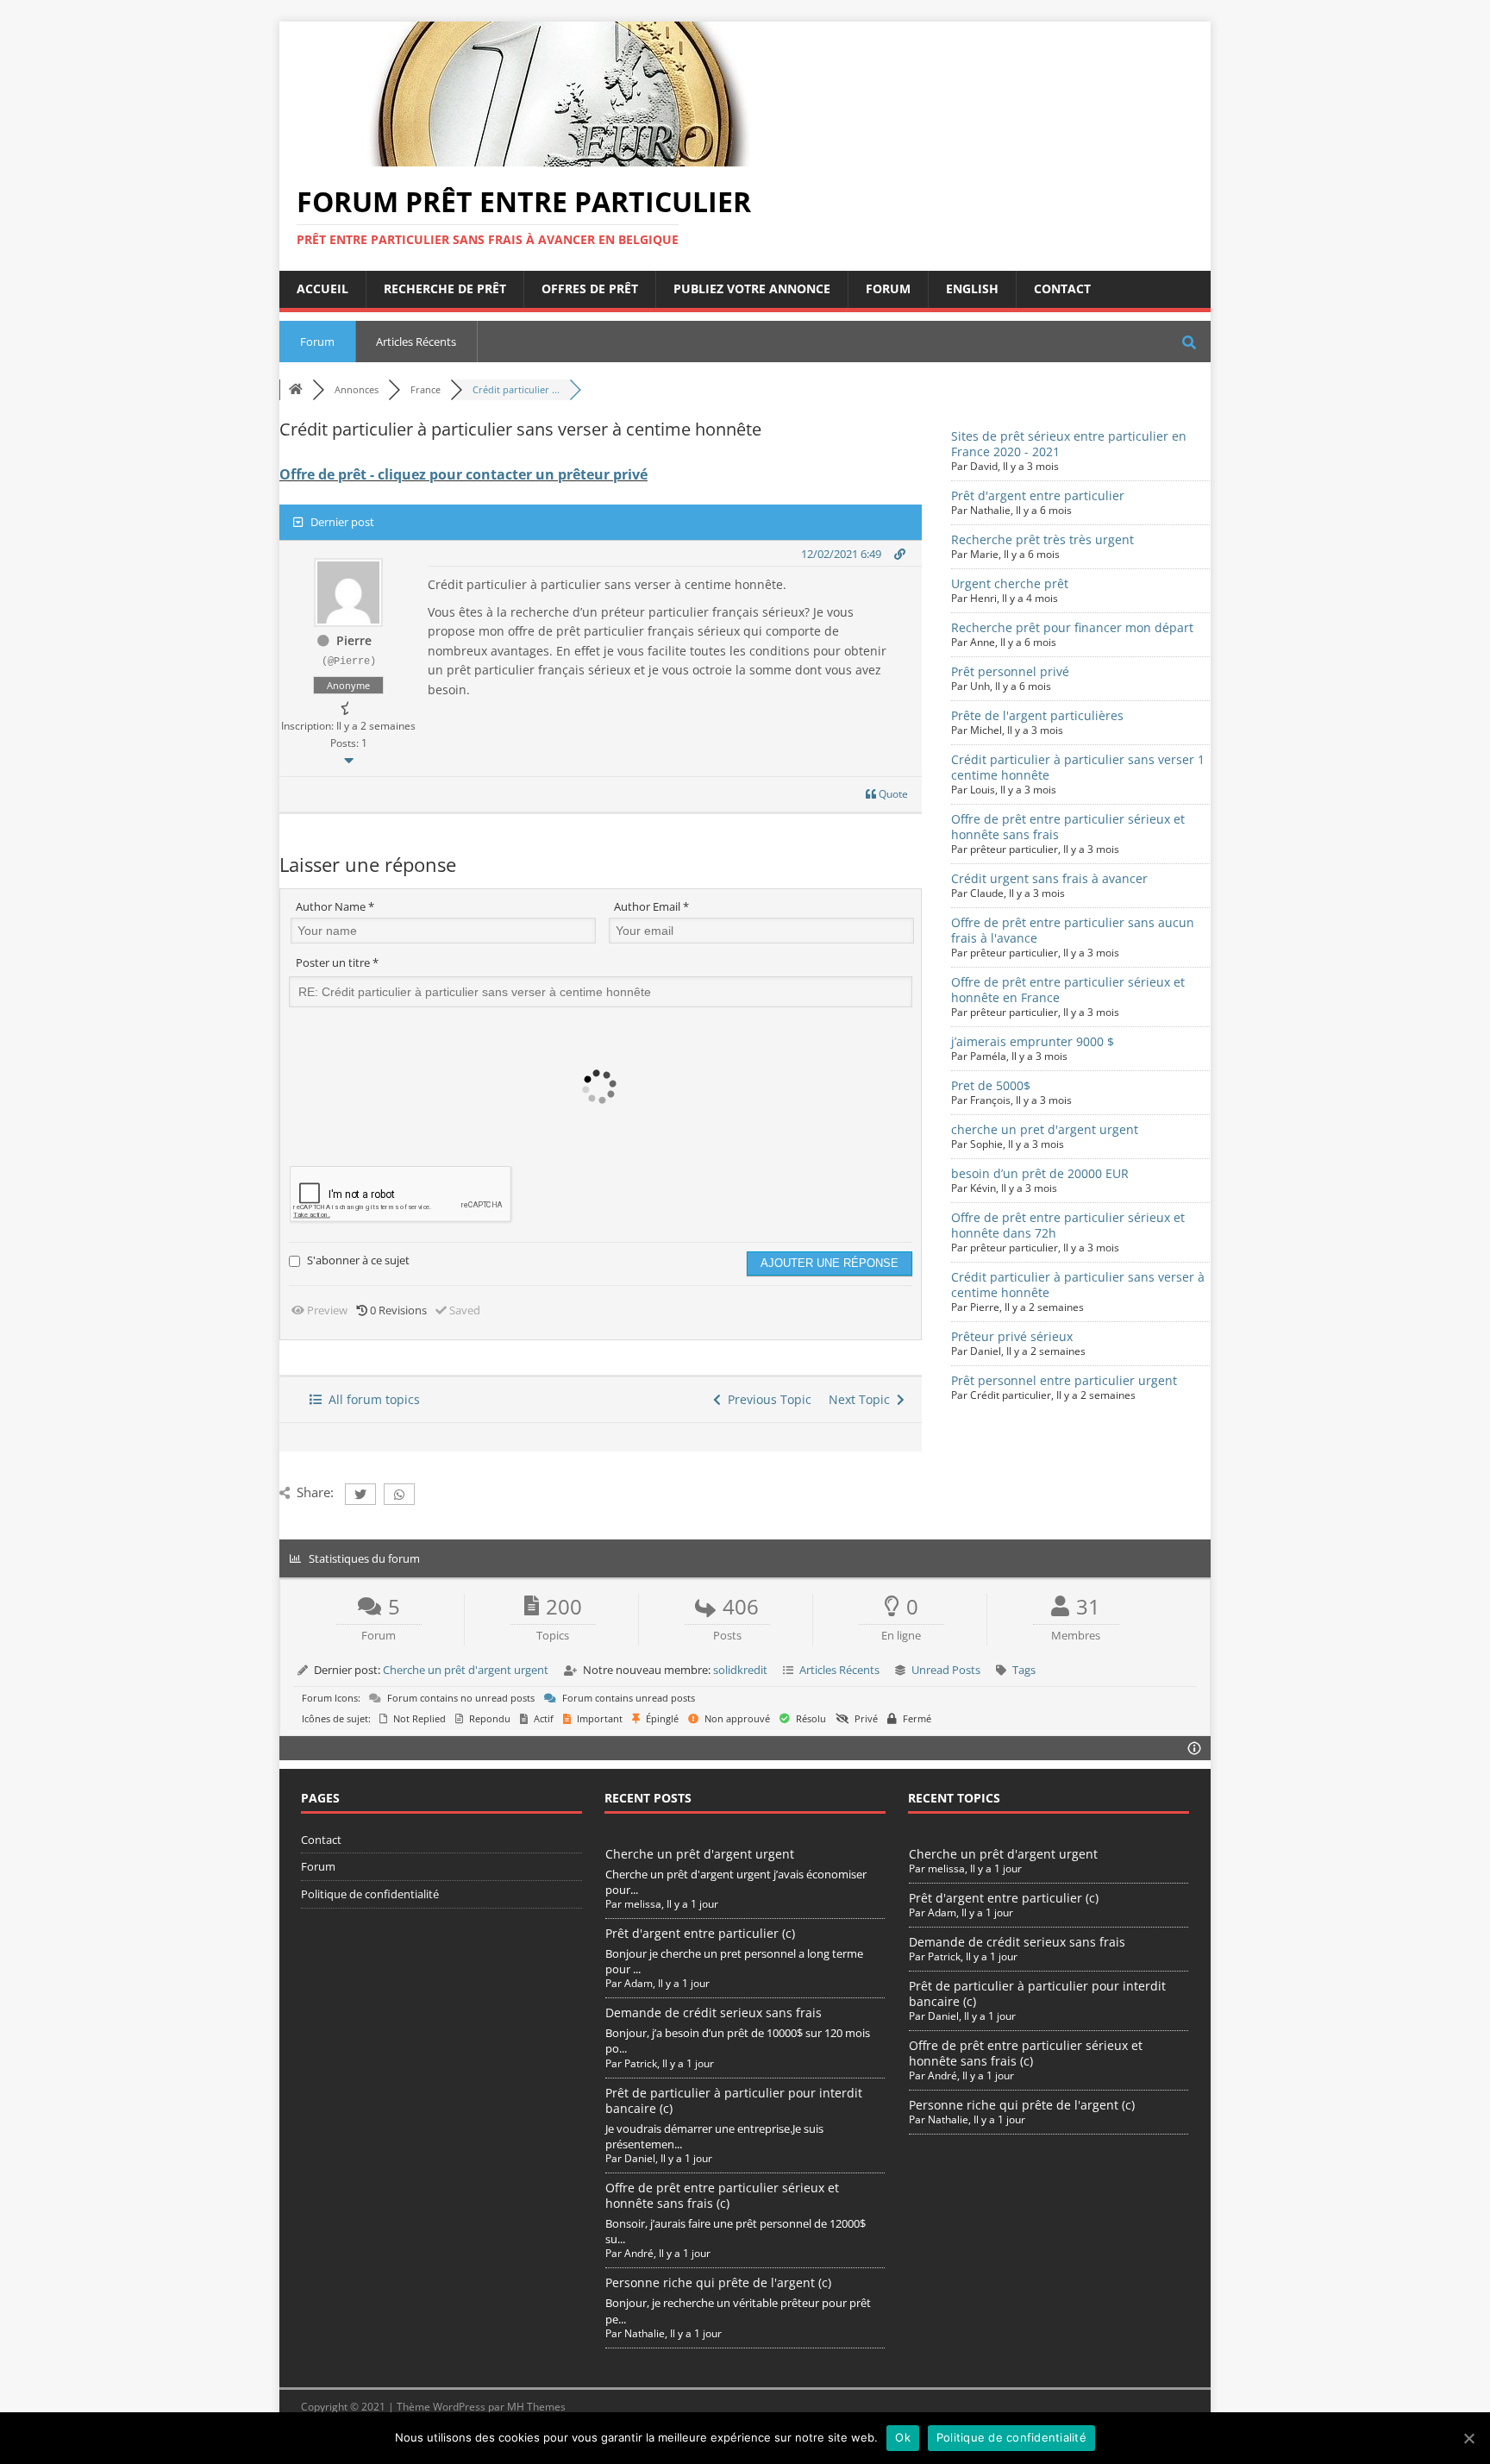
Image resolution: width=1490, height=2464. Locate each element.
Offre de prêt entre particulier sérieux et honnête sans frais (1068, 827)
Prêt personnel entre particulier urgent (1064, 1380)
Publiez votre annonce (752, 288)
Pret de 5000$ (991, 1085)
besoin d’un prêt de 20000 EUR (1040, 1173)
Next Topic (863, 1399)
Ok (903, 2437)
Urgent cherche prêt (1010, 583)
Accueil (322, 288)
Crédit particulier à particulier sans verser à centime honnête (1078, 1285)
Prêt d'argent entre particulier (1038, 495)
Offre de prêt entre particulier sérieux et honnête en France (1068, 990)
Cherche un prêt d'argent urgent (466, 1670)
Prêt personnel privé (1010, 671)
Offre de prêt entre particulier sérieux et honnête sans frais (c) (722, 2195)
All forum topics (371, 1399)
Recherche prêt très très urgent (1042, 539)
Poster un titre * (337, 962)
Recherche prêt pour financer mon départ (1072, 627)
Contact (1062, 288)
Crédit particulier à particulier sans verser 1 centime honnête (1078, 767)
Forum (888, 288)
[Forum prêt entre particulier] (555, 157)
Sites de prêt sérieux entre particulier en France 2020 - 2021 (1069, 444)
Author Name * (335, 906)
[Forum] (296, 389)
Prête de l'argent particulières (1037, 715)
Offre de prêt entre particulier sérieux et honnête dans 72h (1068, 1225)
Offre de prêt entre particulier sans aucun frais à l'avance (1073, 930)
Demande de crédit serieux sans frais (714, 2013)
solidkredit (740, 1670)
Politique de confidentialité (370, 1894)
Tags (1024, 1670)
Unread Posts (946, 1670)
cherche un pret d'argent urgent (1045, 1129)
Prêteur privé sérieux (1012, 1336)
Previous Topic (766, 1399)
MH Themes (536, 2407)
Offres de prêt (590, 288)
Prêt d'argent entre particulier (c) (700, 1933)
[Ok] (1468, 2438)
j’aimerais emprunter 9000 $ (1033, 1041)
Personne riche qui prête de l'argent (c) (718, 2282)
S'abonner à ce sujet (358, 1260)
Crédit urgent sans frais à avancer (1049, 878)
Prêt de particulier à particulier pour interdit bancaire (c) (734, 2100)
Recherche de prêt (445, 288)
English (972, 288)
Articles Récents (416, 342)
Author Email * (651, 906)
